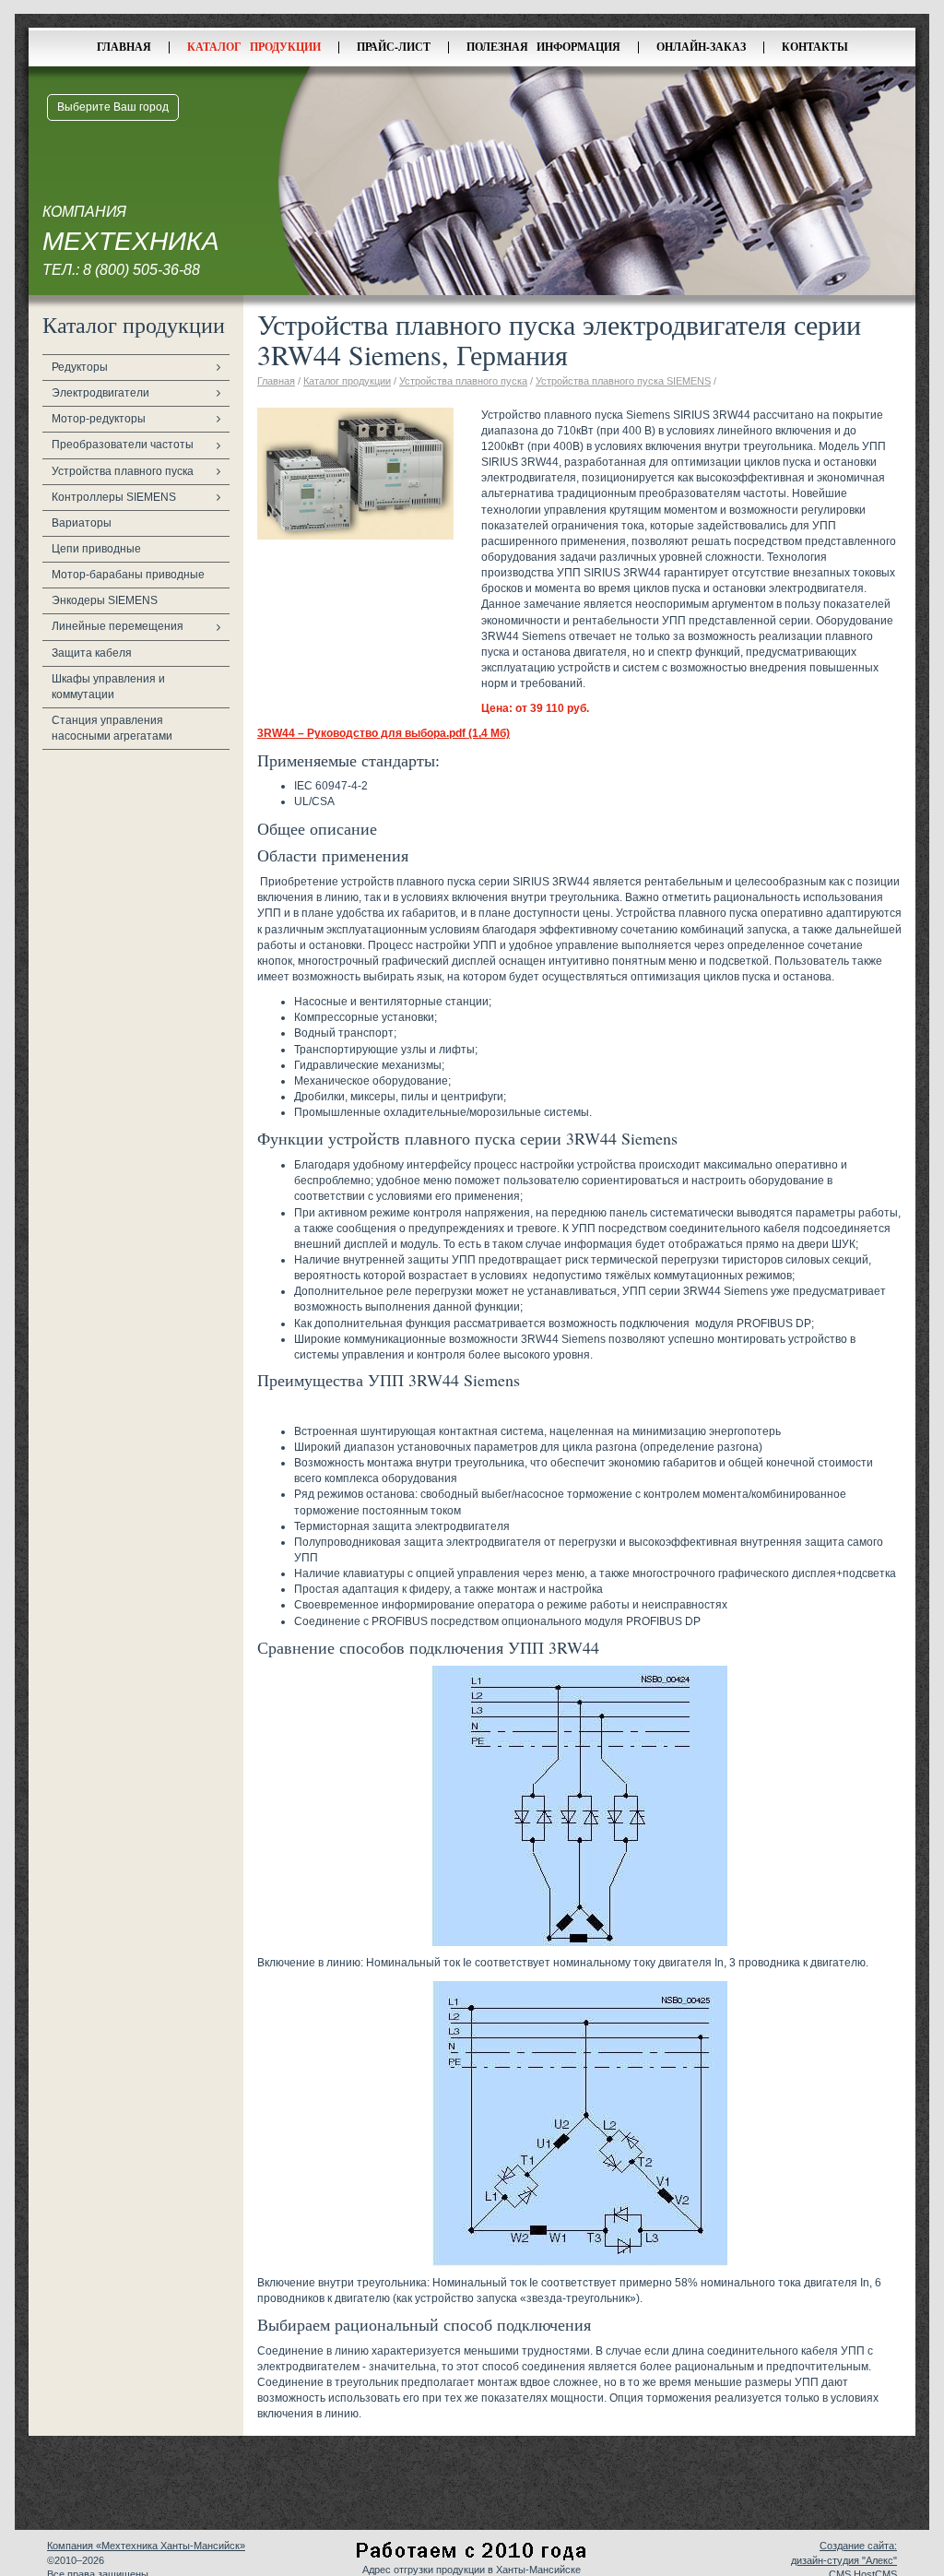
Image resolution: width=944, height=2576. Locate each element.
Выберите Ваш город (113, 107)
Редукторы (80, 367)
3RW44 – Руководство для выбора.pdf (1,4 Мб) (383, 733)
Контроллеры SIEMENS (114, 497)
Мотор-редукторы (99, 419)
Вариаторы (82, 523)
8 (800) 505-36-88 (142, 270)
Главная (124, 47)
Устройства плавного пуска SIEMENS (623, 381)
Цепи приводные (96, 549)
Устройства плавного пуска (123, 471)
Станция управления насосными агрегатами (112, 728)
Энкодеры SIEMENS (105, 600)
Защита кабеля (92, 653)
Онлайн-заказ (701, 47)
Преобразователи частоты (123, 445)
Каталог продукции (254, 47)
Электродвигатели (100, 393)
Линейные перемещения (118, 626)
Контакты (815, 47)
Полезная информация (543, 47)
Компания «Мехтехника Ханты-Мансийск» (146, 2546)
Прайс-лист (394, 47)
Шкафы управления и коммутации (108, 687)
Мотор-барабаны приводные (128, 575)
